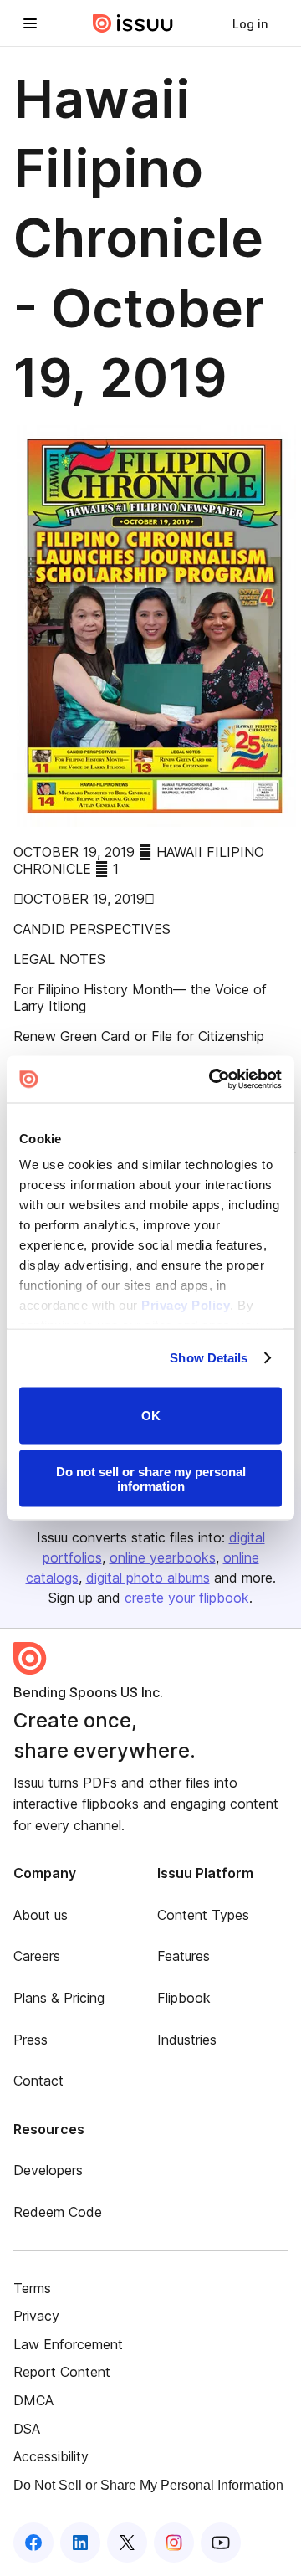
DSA (27, 2429)
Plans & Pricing (59, 1998)
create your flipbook (187, 1598)
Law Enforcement (68, 2344)
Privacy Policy (186, 1305)
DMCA (33, 2400)
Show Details (209, 1358)
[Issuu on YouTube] (221, 2543)
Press (31, 2040)
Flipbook (184, 1998)
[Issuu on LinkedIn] (80, 2543)
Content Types (203, 1915)
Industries (187, 2040)
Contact (38, 2081)
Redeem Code (58, 2212)
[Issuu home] (133, 23)
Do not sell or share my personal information (151, 1479)
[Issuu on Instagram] (174, 2543)
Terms (32, 2288)
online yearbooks (163, 1557)
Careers (37, 1956)
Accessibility (51, 2456)
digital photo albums (148, 1578)
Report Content (62, 2372)
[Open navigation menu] (30, 23)
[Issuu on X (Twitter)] (127, 2543)
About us (41, 1915)
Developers (48, 2170)
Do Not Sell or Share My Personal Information (148, 2485)
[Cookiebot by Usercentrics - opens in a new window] (212, 1080)
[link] (250, 23)
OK (151, 1416)
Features (184, 1956)
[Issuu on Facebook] (33, 2543)
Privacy (36, 2316)
